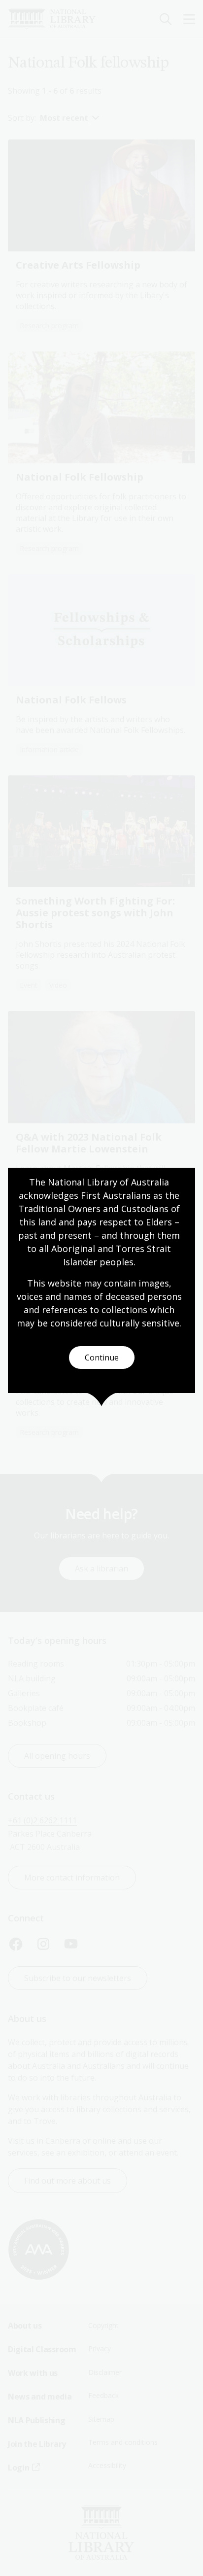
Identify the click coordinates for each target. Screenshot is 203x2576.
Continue (102, 1358)
